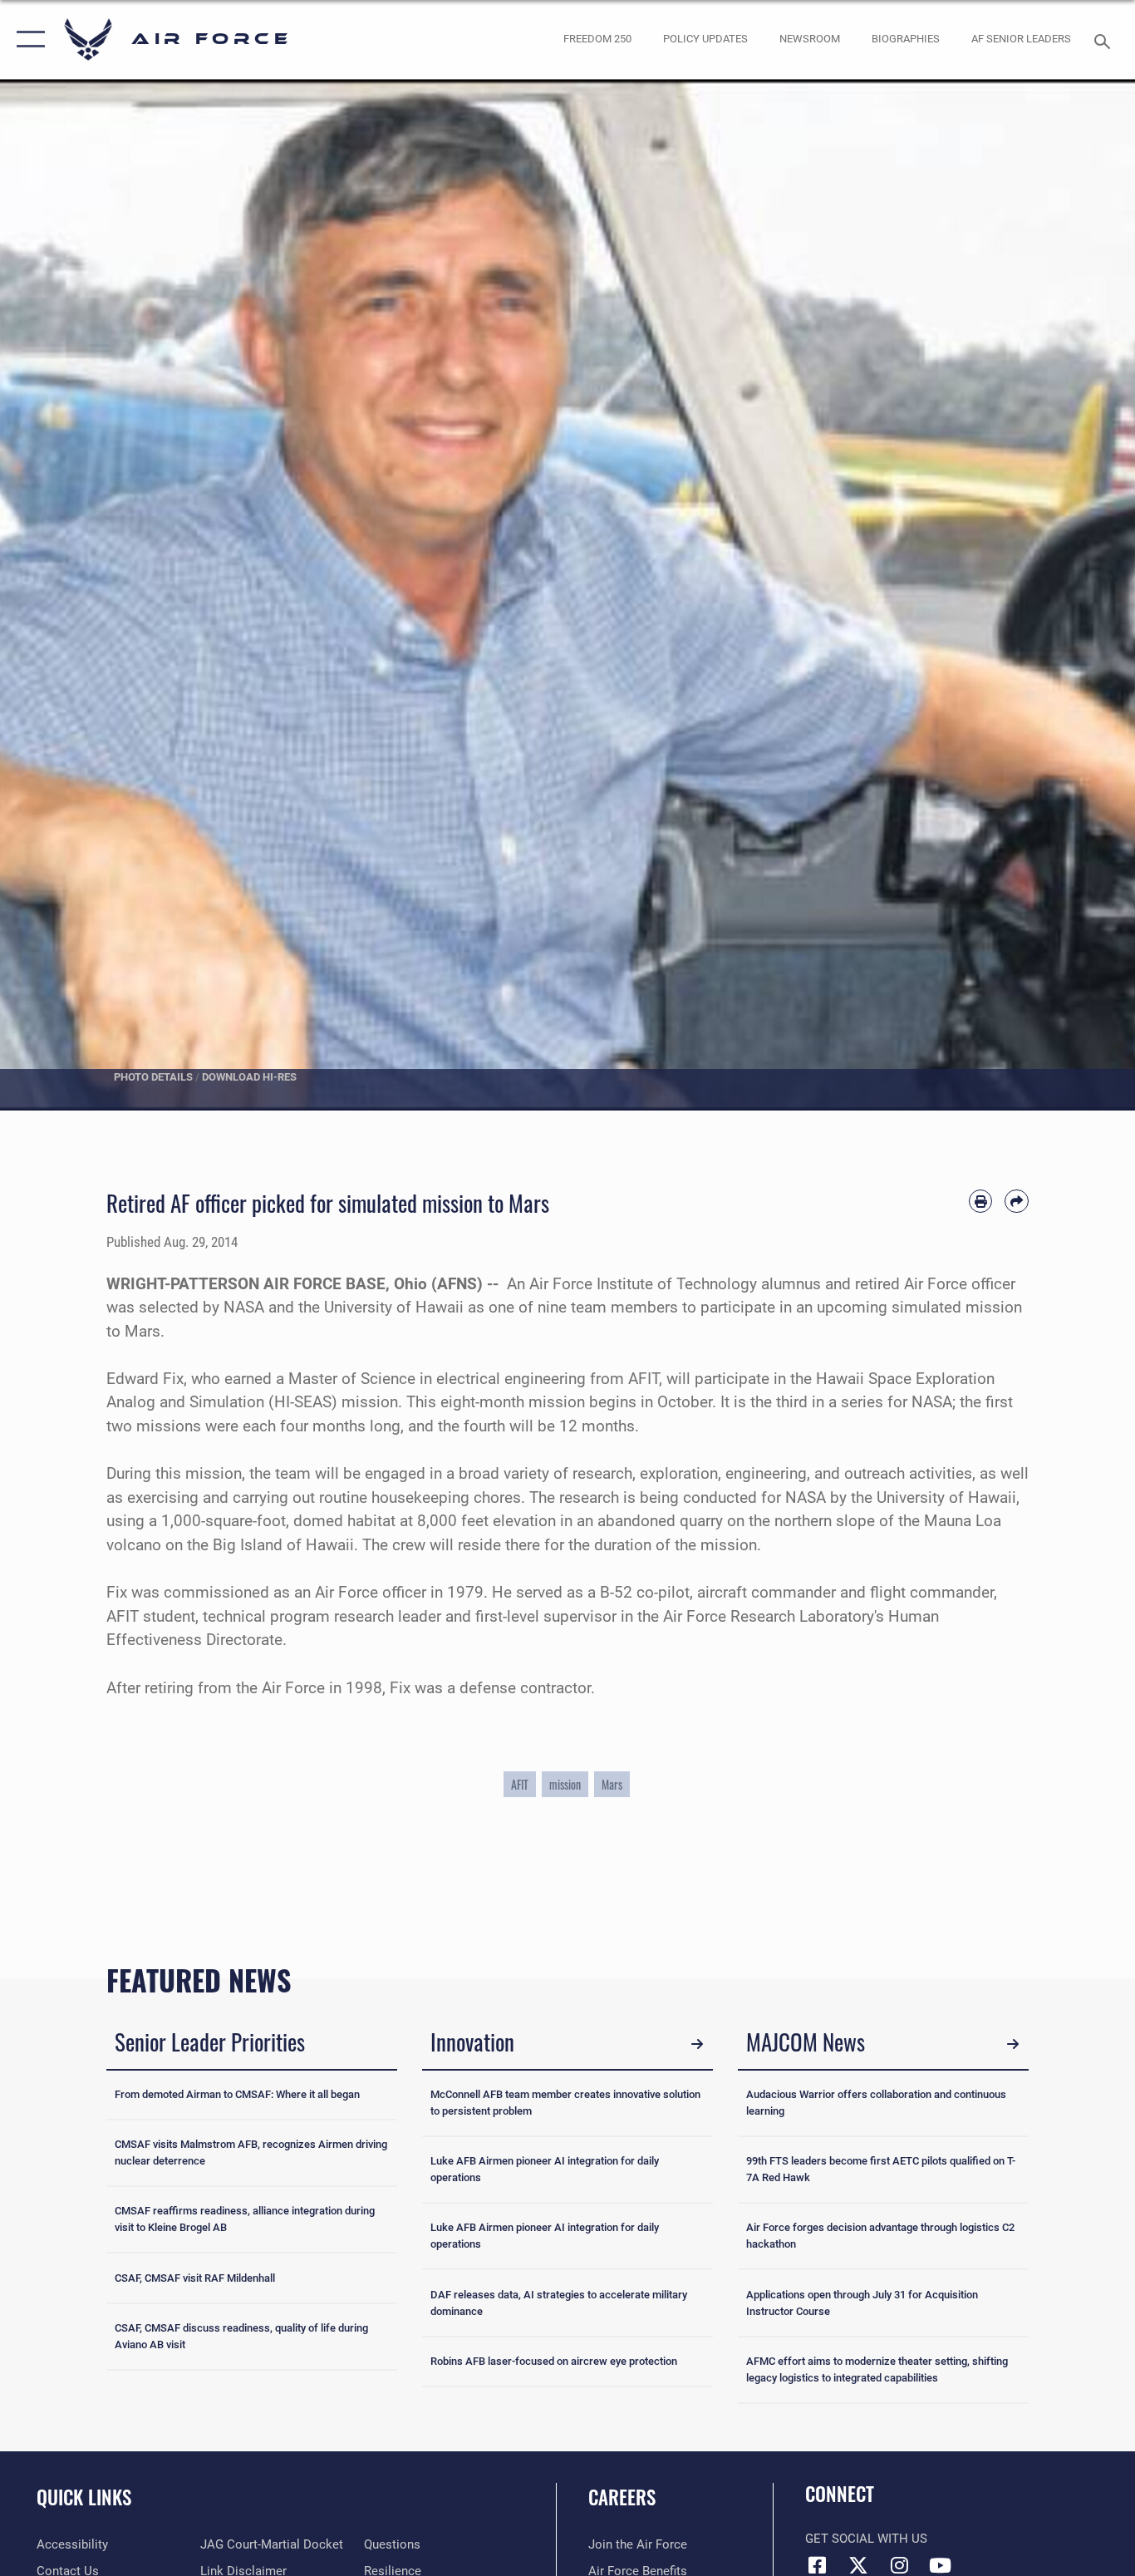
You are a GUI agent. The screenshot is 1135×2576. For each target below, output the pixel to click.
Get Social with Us (866, 2539)
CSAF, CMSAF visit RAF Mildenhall (195, 2278)
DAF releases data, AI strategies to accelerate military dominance (559, 2303)
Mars (612, 1784)
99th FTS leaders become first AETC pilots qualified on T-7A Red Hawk (881, 2169)
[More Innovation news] (697, 2044)
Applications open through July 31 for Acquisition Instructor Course (862, 2303)
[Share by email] (1017, 1202)
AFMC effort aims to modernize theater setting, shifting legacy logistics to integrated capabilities (877, 2369)
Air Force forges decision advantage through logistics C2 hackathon (880, 2236)
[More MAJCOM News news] (1013, 2044)
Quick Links (84, 2497)
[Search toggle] (1105, 40)
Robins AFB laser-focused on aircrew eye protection (554, 2361)
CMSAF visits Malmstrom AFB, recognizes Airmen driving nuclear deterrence (251, 2152)
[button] (27, 39)
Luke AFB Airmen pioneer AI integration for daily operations (545, 2169)
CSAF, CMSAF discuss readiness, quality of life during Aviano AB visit (241, 2336)
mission (565, 1784)
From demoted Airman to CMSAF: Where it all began (237, 2094)
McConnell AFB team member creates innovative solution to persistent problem (565, 2103)
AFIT (520, 1784)
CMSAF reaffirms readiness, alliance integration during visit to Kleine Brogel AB (245, 2219)
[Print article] (981, 1202)
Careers (622, 2497)
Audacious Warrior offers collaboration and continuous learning (876, 2103)
